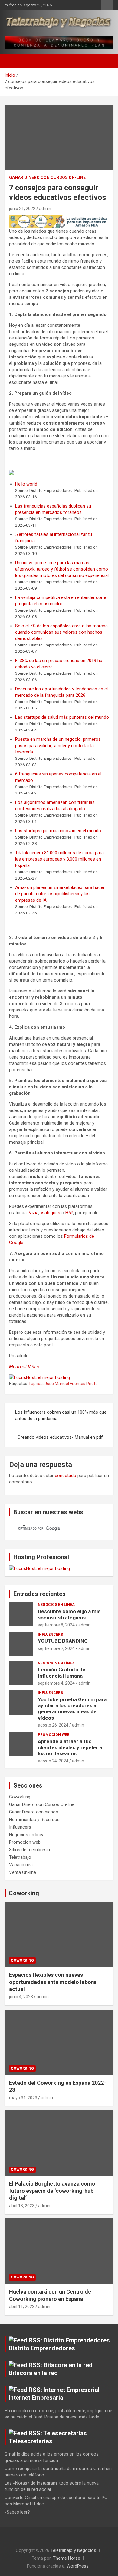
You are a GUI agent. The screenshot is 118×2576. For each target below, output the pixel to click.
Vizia (34, 1213)
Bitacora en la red (33, 2373)
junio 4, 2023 (21, 1997)
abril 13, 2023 (22, 2206)
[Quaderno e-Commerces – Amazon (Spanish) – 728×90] (59, 218)
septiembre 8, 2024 (56, 1625)
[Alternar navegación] (12, 61)
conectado (66, 1476)
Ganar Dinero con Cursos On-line (47, 177)
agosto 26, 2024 (53, 1725)
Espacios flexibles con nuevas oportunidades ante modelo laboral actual (53, 1982)
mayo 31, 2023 (23, 2098)
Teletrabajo (20, 1857)
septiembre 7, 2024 (56, 1648)
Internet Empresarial (37, 2398)
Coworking (20, 1797)
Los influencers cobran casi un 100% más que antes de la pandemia (61, 1415)
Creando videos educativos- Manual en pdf (60, 1437)
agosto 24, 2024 (53, 1761)
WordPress (78, 2566)
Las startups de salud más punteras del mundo (62, 717)
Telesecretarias (31, 2441)
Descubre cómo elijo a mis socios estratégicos (69, 1614)
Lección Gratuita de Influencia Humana (62, 1673)
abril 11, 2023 (22, 2307)
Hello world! (27, 484)
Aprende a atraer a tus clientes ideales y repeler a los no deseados (70, 1748)
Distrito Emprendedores (42, 2348)
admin (45, 209)
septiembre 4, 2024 (56, 1683)
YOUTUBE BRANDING (63, 1641)
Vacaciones (21, 1865)
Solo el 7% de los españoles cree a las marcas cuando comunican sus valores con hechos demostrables (61, 632)
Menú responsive (107, 5)
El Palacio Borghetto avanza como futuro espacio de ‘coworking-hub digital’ (52, 2191)
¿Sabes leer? (17, 2512)
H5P (69, 1213)
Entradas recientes (39, 1594)
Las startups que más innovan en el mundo (58, 831)
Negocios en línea (56, 1605)
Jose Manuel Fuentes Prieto (71, 1384)
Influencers (50, 1635)
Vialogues (50, 1213)
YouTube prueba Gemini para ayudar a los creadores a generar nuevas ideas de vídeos (72, 1709)
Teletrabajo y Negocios (73, 2550)
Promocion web (54, 1735)
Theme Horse (67, 2558)
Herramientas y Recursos (34, 1820)
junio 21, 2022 (22, 209)
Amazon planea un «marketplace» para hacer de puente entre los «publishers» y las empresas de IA (60, 894)
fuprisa (36, 1384)
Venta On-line (23, 1872)
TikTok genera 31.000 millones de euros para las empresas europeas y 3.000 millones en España (59, 859)
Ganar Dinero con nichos (34, 1812)
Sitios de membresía (29, 1850)
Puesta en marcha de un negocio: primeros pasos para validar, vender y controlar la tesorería (58, 746)
